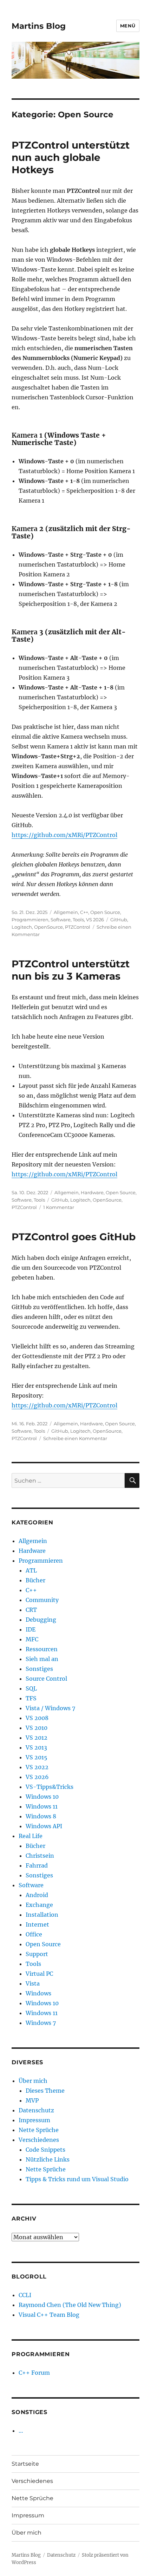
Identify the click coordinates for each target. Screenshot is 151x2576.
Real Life (31, 1836)
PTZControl (78, 927)
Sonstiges (39, 1669)
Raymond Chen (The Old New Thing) (70, 2305)
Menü (128, 26)
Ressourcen (42, 1649)
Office (34, 1934)
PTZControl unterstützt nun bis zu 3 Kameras (71, 970)
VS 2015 (37, 1757)
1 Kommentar (59, 1207)
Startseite (25, 2464)
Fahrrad (37, 1865)
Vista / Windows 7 (50, 1708)
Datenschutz (36, 2110)
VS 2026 (95, 920)
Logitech (22, 927)
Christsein (40, 1856)
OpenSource (48, 927)
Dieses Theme (45, 2091)
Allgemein (66, 912)
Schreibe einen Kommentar (75, 1438)
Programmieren (30, 920)
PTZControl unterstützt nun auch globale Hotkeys (71, 157)
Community (42, 1600)
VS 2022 (37, 1767)
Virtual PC (39, 1974)
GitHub (119, 920)
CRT (31, 1610)
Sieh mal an (42, 1659)
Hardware (92, 1192)
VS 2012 (37, 1738)
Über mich (33, 2081)
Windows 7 (41, 2023)
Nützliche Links (48, 2159)
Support (37, 1954)
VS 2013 (36, 1747)
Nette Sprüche (39, 2130)
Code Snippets (45, 2150)
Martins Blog (39, 26)
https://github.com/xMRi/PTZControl (64, 835)
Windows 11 (42, 1806)
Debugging (41, 1620)
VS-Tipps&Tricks (50, 1787)
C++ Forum (34, 2373)
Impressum (34, 2120)
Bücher (35, 1580)
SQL (31, 1688)
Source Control (46, 1679)
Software (61, 920)
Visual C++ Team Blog (49, 2315)
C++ (84, 912)
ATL (31, 1570)
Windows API (44, 1826)
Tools (78, 920)
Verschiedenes (39, 2140)
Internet (37, 1924)
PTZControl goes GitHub (74, 1237)
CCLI (25, 2295)
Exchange (39, 1905)
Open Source (105, 912)
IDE (31, 1629)
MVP (32, 2100)
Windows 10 (42, 1797)
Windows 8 (41, 1816)
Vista (33, 1983)
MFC (32, 1639)
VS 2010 (37, 1728)
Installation (42, 1915)
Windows (38, 1993)
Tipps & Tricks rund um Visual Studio (77, 2179)
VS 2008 (37, 1718)
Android (37, 1895)
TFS (31, 1698)
